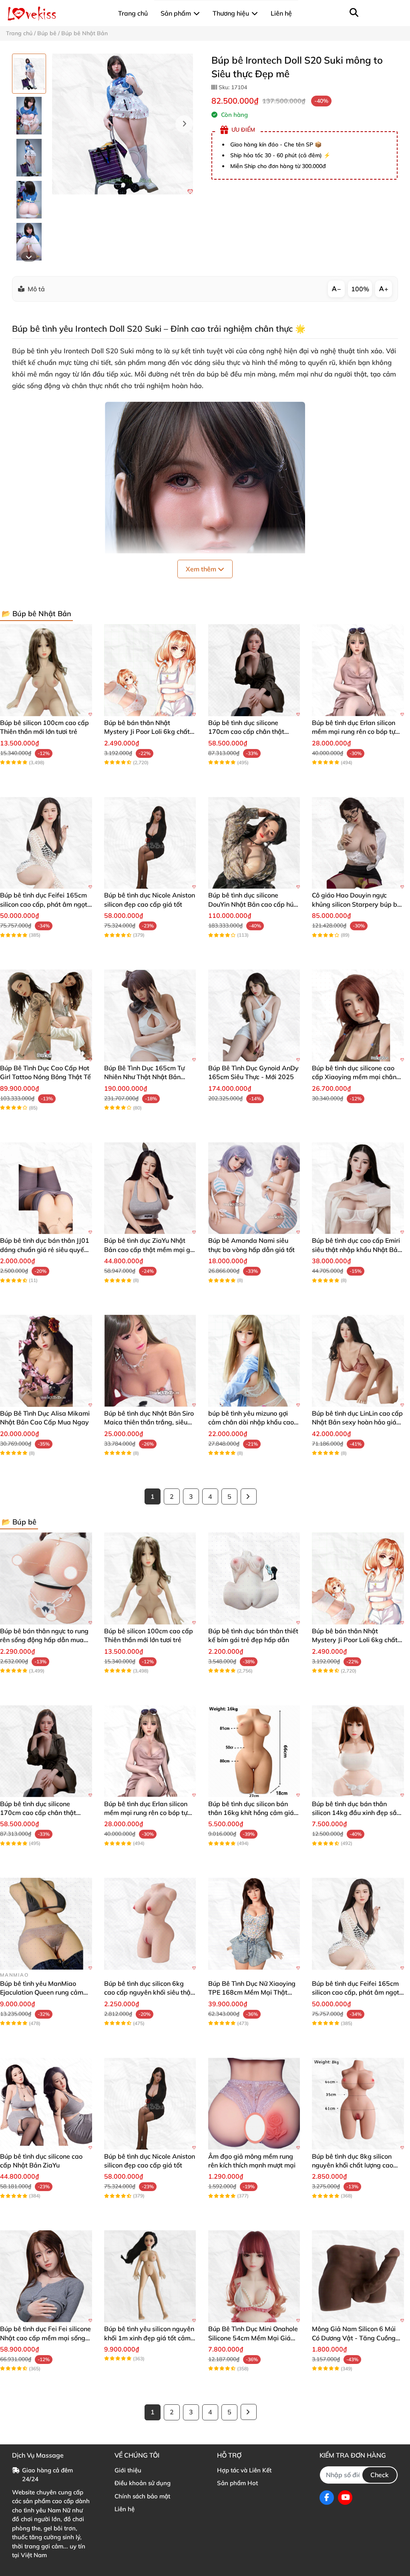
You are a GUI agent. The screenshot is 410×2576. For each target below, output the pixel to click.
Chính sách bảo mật (142, 2496)
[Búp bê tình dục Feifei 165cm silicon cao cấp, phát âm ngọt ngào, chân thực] (46, 843)
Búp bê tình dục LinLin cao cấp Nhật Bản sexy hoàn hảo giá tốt (357, 1422)
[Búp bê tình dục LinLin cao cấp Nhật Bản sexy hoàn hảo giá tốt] (358, 1361)
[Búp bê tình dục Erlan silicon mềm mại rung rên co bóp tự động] (358, 670)
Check (380, 2475)
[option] (29, 74)
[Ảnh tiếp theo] (29, 257)
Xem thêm (202, 569)
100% (360, 289)
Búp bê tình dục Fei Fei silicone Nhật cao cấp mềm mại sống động (45, 2338)
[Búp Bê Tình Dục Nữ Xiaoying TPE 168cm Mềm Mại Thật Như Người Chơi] (254, 1924)
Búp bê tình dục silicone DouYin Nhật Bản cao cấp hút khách (252, 904)
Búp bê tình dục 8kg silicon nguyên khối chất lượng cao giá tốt (353, 2165)
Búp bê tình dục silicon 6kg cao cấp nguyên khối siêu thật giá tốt (149, 1992)
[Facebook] (327, 2498)
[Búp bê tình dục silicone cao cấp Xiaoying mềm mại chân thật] (358, 1016)
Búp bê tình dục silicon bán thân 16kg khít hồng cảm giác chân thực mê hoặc (253, 1813)
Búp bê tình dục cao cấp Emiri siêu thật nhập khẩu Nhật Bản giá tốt (357, 1249)
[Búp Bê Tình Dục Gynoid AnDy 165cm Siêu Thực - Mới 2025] (254, 1016)
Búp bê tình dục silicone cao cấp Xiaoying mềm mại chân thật (354, 1077)
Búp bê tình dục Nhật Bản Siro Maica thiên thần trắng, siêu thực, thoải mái (149, 1422)
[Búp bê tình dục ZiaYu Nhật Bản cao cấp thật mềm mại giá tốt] (150, 1188)
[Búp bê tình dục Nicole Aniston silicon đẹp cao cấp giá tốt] (150, 843)
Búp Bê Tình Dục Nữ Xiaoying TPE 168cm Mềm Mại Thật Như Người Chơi (252, 1992)
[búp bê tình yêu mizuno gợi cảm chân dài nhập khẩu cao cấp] (254, 1361)
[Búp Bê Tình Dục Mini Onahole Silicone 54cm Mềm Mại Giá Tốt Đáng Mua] (254, 2276)
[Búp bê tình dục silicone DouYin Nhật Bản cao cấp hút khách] (254, 843)
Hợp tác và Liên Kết (244, 2470)
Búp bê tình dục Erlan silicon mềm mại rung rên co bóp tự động (354, 732)
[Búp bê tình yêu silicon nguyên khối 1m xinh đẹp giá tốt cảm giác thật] (150, 2276)
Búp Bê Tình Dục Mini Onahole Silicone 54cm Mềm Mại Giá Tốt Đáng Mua (253, 2338)
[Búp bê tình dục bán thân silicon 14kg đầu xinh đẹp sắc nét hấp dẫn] (358, 1751)
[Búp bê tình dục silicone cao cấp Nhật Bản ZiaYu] (46, 2104)
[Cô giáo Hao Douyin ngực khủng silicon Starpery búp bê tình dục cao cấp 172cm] (358, 843)
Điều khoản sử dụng (143, 2483)
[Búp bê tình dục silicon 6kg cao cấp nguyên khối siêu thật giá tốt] (150, 1924)
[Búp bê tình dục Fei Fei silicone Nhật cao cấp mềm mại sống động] (46, 2276)
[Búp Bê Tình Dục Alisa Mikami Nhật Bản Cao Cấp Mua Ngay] (46, 1361)
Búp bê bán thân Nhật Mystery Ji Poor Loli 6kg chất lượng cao (147, 732)
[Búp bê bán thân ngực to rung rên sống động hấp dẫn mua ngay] (46, 1578)
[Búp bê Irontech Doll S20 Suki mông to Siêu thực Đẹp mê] (123, 124)
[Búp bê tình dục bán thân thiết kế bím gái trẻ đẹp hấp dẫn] (254, 1578)
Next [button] (184, 124)
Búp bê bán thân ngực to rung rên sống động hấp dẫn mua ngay (44, 1640)
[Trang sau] (249, 1496)
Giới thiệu (128, 2470)
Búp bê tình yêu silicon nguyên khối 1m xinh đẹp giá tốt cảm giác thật (149, 2338)
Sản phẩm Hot (237, 2483)
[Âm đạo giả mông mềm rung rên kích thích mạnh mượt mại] (254, 2104)
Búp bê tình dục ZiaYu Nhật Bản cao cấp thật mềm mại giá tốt (150, 1249)
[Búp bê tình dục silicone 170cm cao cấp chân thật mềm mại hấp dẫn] (254, 670)
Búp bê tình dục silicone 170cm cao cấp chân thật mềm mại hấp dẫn (246, 732)
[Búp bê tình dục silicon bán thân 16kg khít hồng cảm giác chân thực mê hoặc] (254, 1751)
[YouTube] (345, 2498)
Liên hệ (125, 2509)
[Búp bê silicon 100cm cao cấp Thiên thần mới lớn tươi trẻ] (46, 670)
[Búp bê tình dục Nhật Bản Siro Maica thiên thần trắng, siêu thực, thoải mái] (150, 1361)
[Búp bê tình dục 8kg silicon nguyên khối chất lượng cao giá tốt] (358, 2104)
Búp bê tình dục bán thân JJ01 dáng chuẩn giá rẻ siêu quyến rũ (45, 1249)
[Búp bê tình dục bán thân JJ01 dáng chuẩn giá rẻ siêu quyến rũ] (46, 1188)
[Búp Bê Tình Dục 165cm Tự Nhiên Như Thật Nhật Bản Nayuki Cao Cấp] (150, 1016)
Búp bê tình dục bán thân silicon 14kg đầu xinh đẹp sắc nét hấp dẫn (356, 1813)
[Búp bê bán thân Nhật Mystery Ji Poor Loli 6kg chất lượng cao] (150, 670)
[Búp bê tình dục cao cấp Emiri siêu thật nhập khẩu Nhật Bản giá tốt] (358, 1188)
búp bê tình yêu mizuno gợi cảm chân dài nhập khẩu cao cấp (251, 1422)
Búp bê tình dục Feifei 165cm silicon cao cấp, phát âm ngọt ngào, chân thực (44, 904)
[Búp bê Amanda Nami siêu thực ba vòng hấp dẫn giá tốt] (254, 1188)
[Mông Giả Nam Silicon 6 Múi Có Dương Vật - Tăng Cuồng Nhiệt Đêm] (358, 2276)
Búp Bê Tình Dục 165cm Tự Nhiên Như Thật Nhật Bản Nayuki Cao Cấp (144, 1077)
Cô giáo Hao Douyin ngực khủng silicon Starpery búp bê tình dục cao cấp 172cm (356, 904)
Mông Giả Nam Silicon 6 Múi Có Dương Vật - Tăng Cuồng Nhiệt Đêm (354, 2338)
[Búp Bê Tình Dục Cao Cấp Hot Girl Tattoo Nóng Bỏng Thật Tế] (46, 1016)
